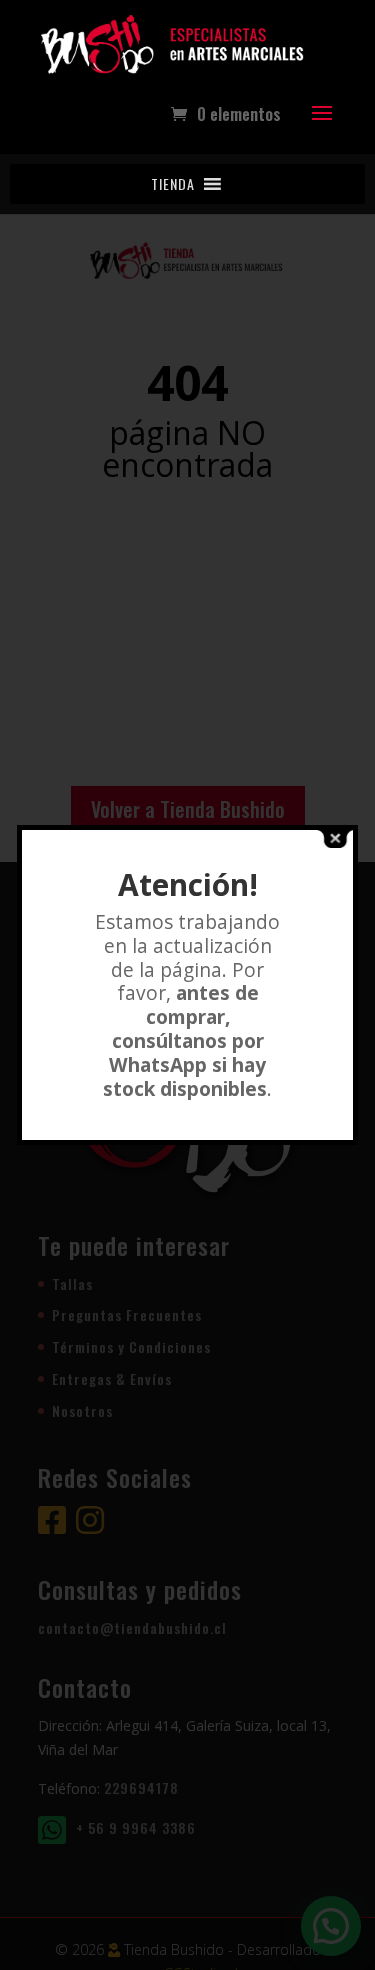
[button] (173, 184)
